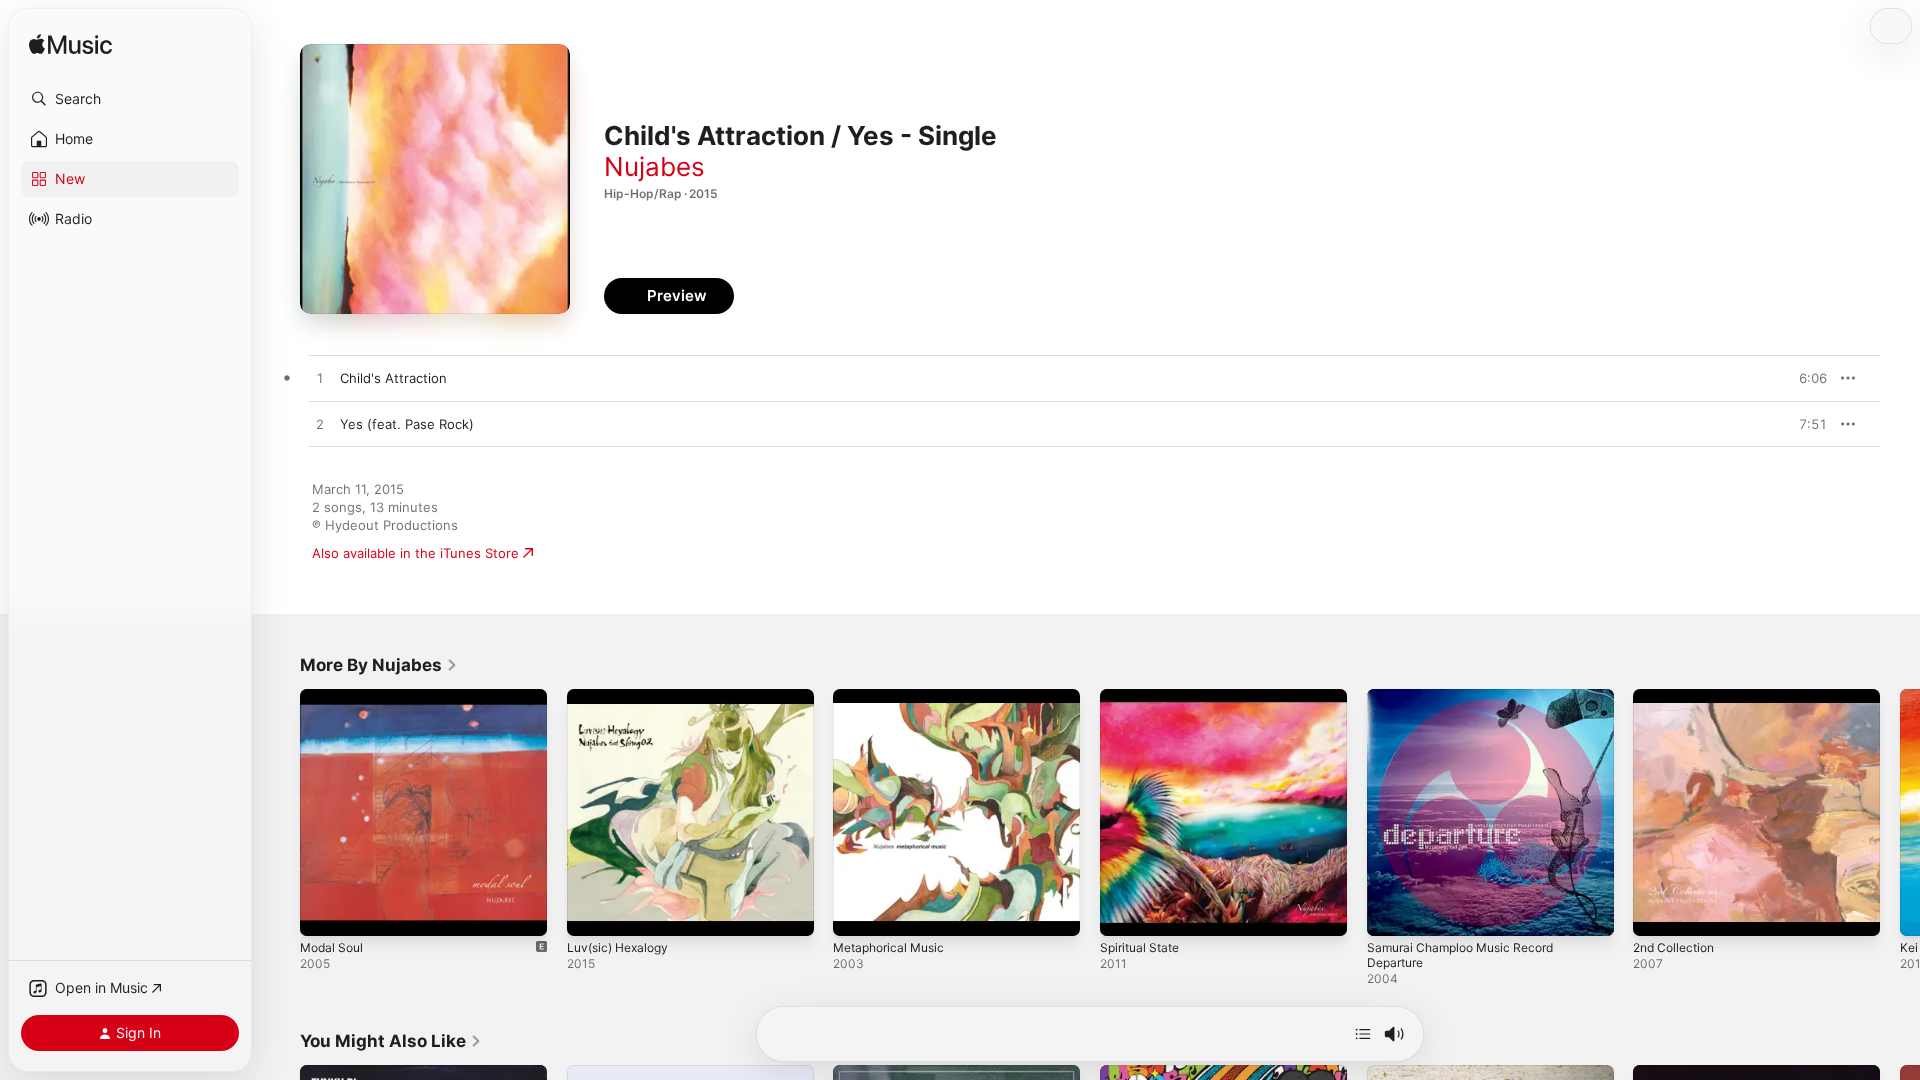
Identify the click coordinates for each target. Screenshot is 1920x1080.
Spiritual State (1143, 697)
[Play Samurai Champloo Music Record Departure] (1392, 911)
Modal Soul (334, 697)
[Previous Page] (280, 812)
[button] (130, 99)
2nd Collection (1678, 697)
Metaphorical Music (894, 697)
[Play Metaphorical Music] (858, 911)
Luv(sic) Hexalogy (622, 697)
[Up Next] (1363, 1034)
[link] (379, 665)
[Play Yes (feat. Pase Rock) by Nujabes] (320, 425)
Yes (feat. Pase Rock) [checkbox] (407, 424)
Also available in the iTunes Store (415, 553)
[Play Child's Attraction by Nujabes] (320, 379)
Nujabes (654, 166)
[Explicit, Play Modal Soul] (325, 911)
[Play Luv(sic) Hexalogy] (592, 911)
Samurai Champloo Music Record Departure (1469, 705)
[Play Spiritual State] (1125, 911)
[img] (70, 45)
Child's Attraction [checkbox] (393, 378)
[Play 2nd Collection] (1658, 911)
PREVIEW (1805, 378)
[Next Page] (1900, 812)
